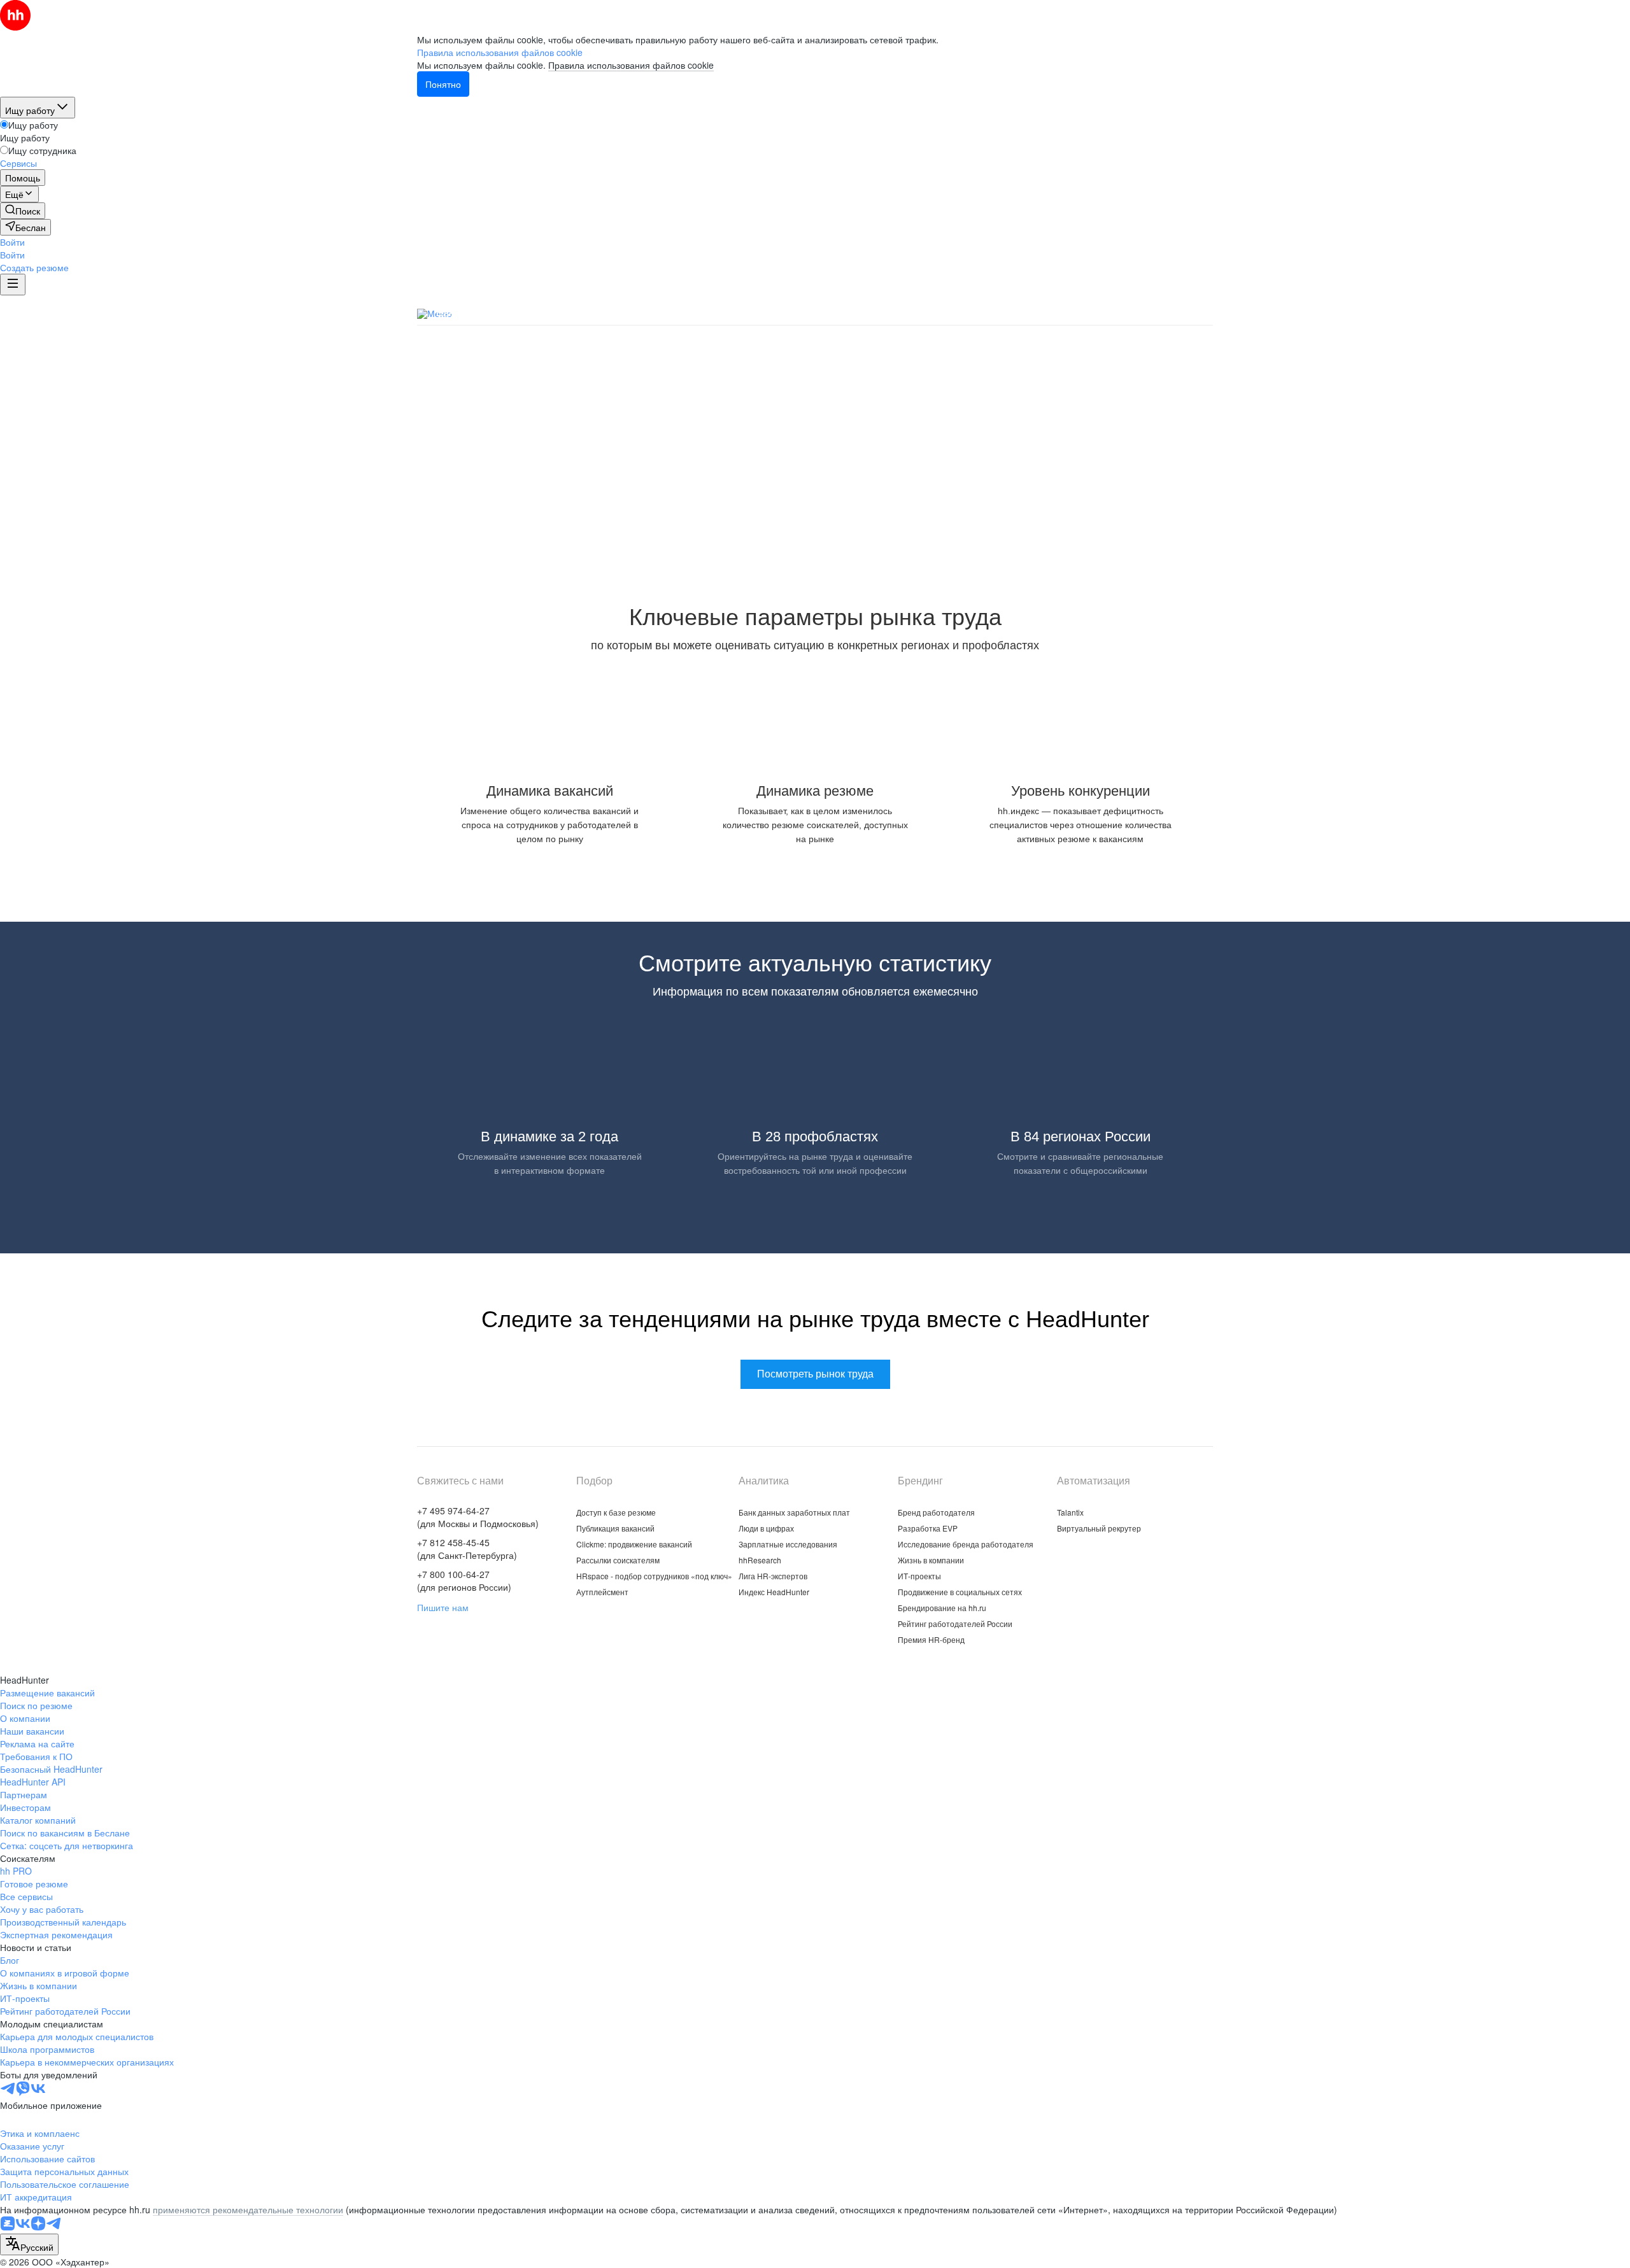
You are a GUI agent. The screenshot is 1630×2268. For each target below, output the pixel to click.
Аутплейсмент (602, 1592)
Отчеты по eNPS (1130, 313)
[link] (23, 211)
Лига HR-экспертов (773, 1576)
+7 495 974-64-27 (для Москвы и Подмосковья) (478, 1517)
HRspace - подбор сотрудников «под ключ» (654, 1576)
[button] (12, 242)
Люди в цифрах (634, 313)
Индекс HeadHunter (774, 1592)
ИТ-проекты (919, 1576)
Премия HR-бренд (931, 1639)
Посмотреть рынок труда (815, 510)
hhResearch (760, 1560)
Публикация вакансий (615, 1528)
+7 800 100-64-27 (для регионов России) (464, 1581)
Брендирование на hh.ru (942, 1608)
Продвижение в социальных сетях (960, 1592)
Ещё (1202, 314)
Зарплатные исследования (753, 313)
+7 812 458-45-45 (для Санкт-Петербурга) (467, 1549)
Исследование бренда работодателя (966, 1544)
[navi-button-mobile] (13, 285)
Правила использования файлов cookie (631, 65)
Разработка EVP (928, 1528)
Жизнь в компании (931, 1560)
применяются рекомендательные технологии (248, 2209)
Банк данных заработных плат (508, 313)
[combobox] (29, 2244)
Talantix (1070, 1512)
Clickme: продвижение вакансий (634, 1544)
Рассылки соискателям (618, 1560)
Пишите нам (443, 1607)
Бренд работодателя (936, 1512)
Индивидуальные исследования (912, 313)
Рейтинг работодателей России (955, 1624)
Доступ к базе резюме (616, 1512)
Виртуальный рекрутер (1099, 1528)
